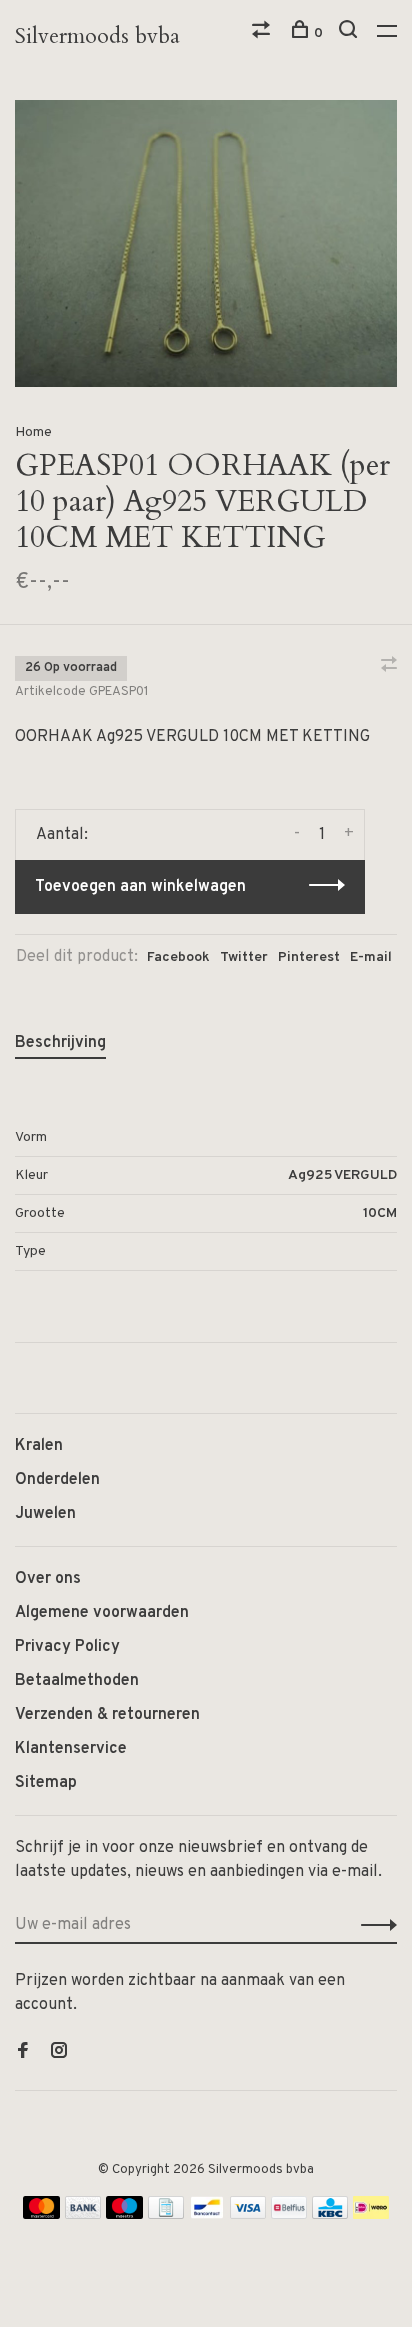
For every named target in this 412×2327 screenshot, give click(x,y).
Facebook (178, 957)
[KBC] (330, 2215)
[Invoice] (166, 2215)
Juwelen (45, 1514)
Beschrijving (60, 1043)
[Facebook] (23, 2053)
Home (33, 432)
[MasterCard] (41, 2215)
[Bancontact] (207, 2215)
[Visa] (248, 2215)
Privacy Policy (67, 1647)
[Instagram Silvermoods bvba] (59, 2053)
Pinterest (309, 957)
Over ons (48, 1579)
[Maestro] (124, 2215)
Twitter (244, 957)
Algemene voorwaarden (102, 1613)
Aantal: (62, 835)
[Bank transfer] (83, 2215)
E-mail (371, 957)
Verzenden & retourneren (107, 1715)
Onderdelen (57, 1480)
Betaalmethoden (77, 1681)
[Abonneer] (373, 1925)
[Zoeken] (350, 33)
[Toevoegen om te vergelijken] (389, 667)
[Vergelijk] (263, 33)
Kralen (39, 1446)
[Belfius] (289, 2215)
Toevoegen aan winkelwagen (140, 887)
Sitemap (46, 1783)
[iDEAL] (371, 2215)
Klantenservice (71, 1749)
